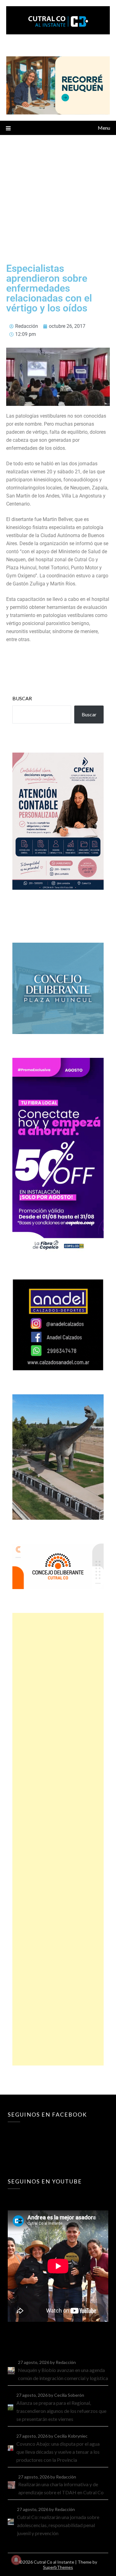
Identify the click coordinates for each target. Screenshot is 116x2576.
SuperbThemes (58, 2567)
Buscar (22, 698)
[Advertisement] (58, 196)
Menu (104, 128)
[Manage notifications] (16, 2560)
